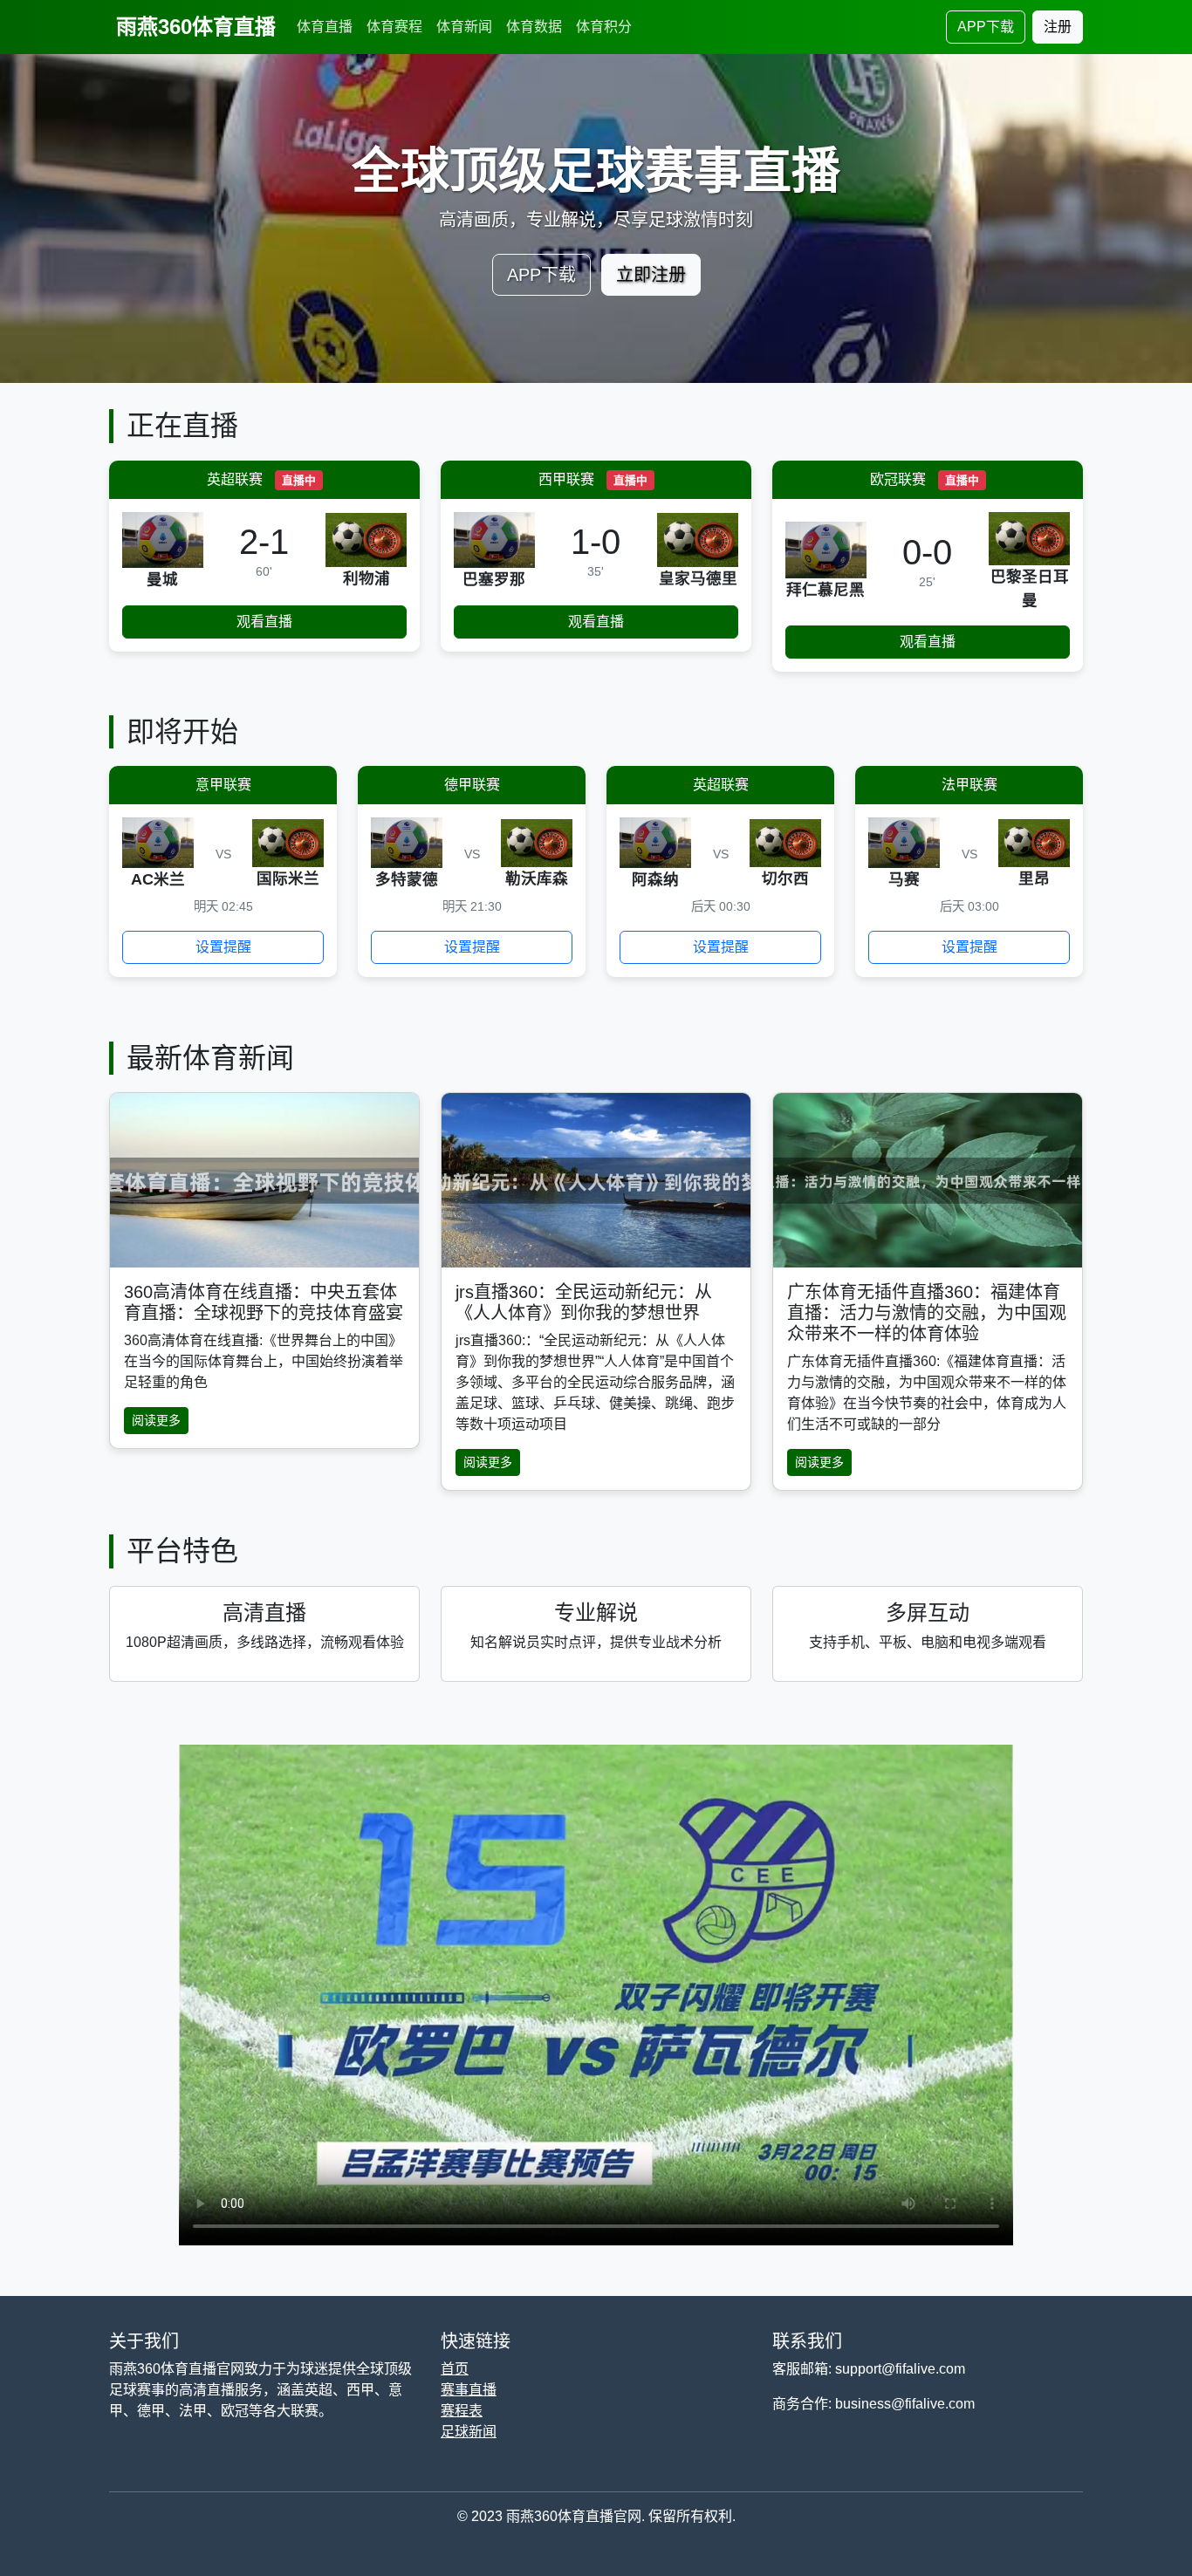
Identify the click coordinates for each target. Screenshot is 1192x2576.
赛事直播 (469, 2390)
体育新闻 (464, 27)
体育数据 (534, 27)
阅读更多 (156, 1420)
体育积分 (604, 27)
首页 (455, 2369)
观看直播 (264, 622)
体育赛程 (394, 27)
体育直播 (325, 27)
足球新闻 (469, 2432)
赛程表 (462, 2411)
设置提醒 (223, 947)
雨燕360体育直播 (196, 27)
